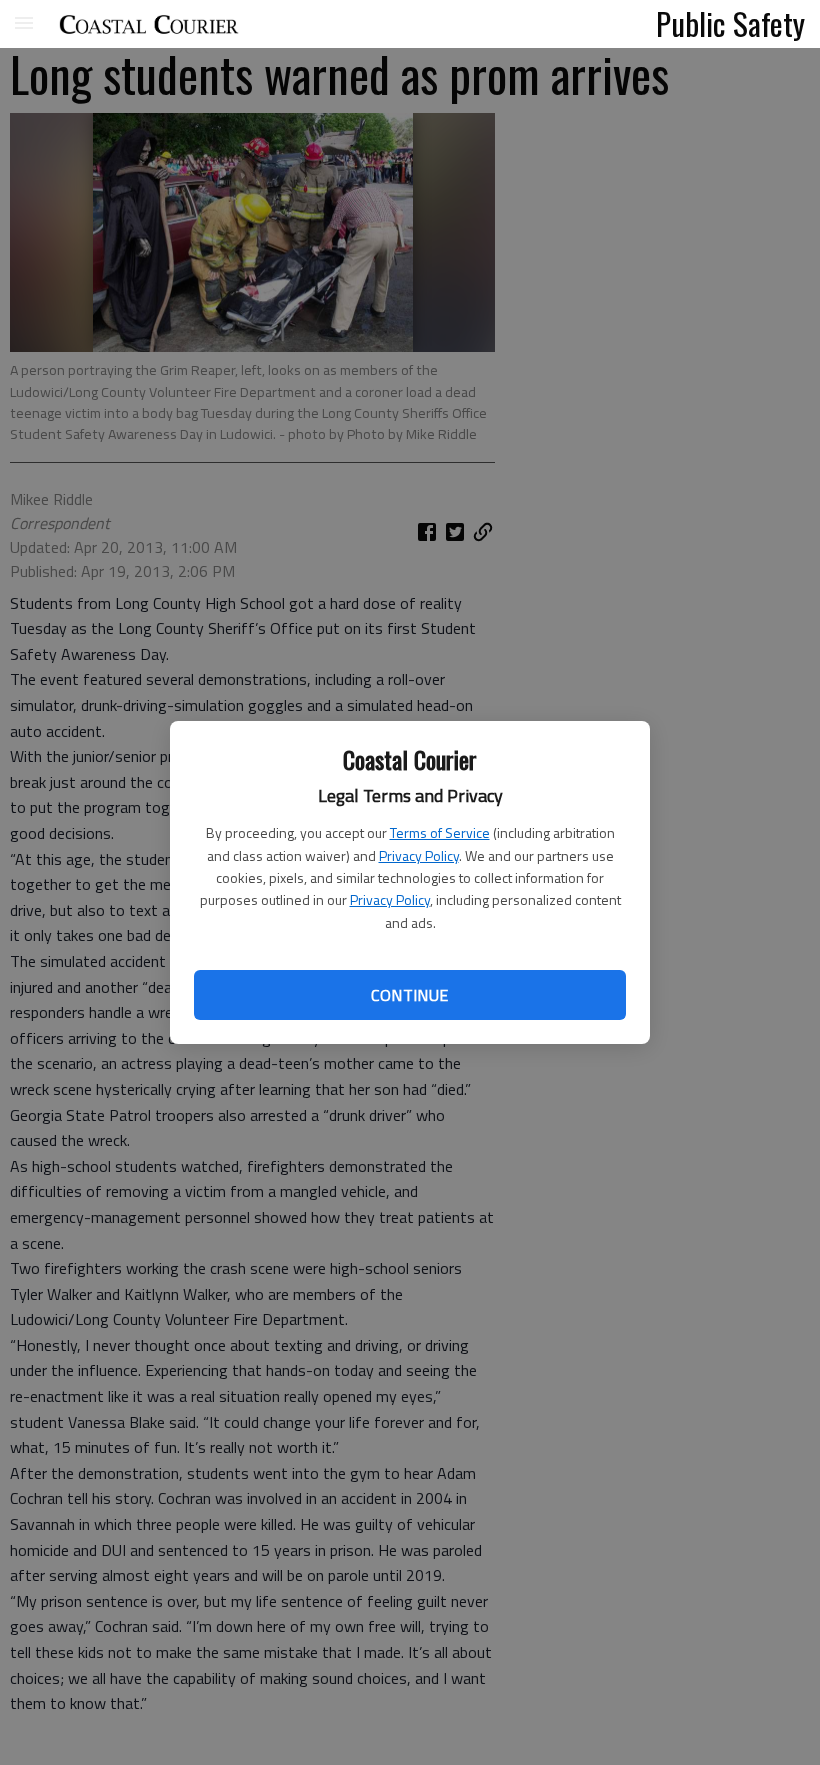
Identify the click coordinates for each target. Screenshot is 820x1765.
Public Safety (730, 23)
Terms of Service (440, 832)
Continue (409, 995)
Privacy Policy (419, 855)
